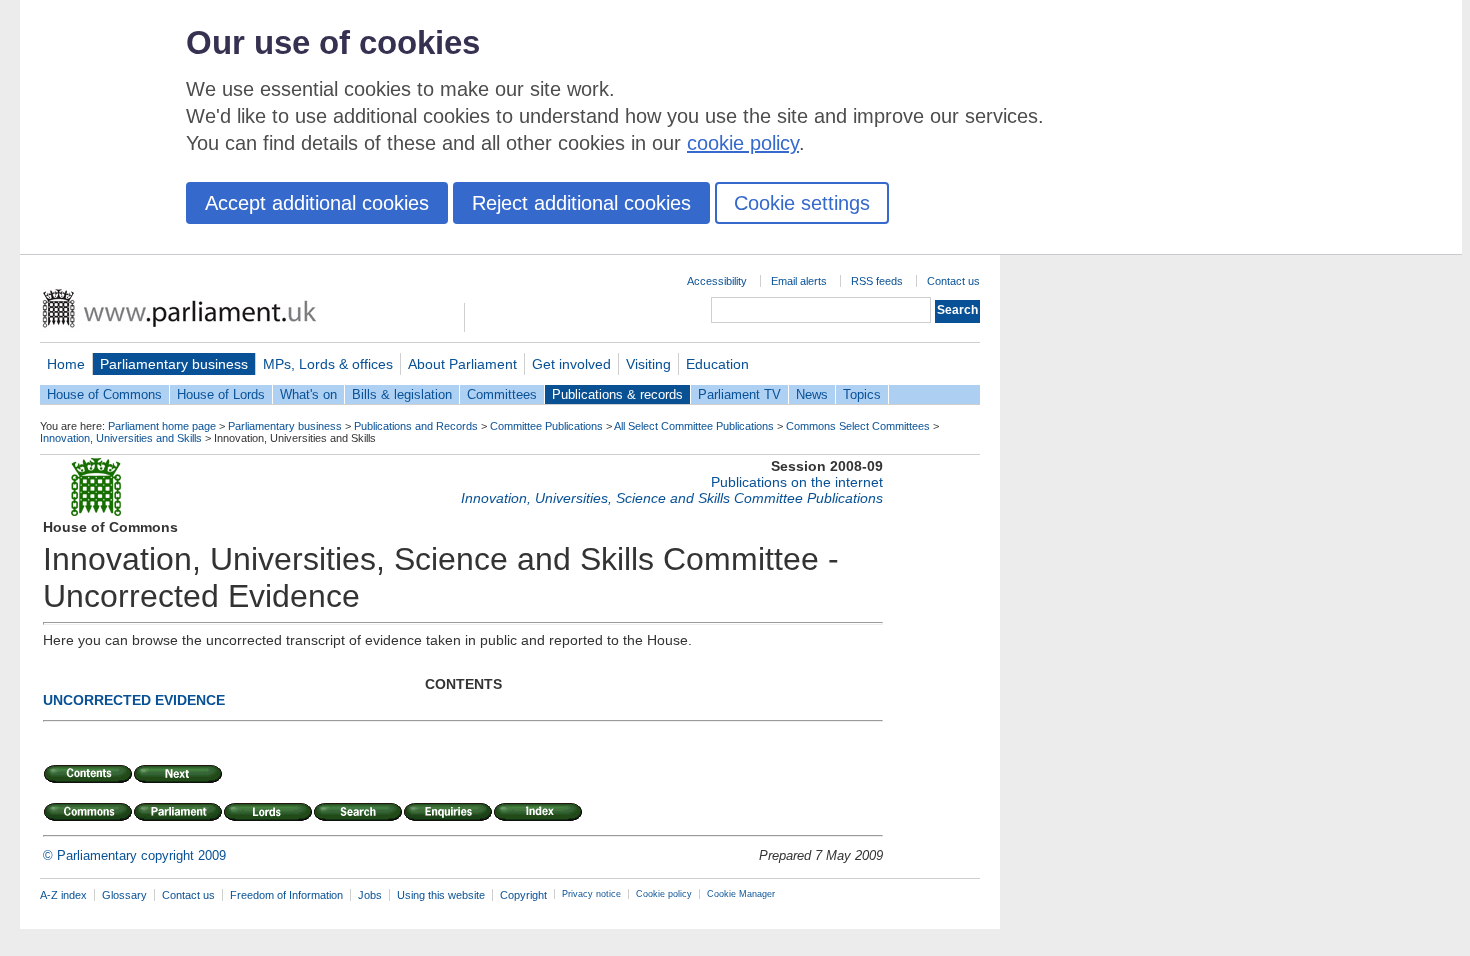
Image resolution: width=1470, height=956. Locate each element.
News (812, 394)
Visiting (648, 364)
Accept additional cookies (317, 203)
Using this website (441, 895)
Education (717, 364)
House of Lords (221, 394)
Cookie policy (664, 894)
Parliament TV (739, 394)
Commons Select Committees (858, 426)
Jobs (370, 895)
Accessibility (717, 281)
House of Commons (104, 394)
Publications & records (617, 394)
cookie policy (743, 143)
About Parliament (462, 364)
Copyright (523, 895)
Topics (862, 394)
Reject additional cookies (581, 203)
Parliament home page (162, 426)
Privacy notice (591, 894)
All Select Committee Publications (694, 426)
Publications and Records (416, 426)
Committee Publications (546, 426)
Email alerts (799, 281)
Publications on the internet (797, 482)
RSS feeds (877, 281)
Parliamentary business (174, 364)
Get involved (571, 364)
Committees (502, 394)
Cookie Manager (741, 894)
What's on (308, 394)
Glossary (124, 895)
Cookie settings (802, 203)
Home (66, 364)
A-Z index (63, 895)
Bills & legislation (402, 394)
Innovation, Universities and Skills (121, 438)
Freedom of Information (286, 895)
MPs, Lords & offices (328, 364)
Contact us (953, 281)
